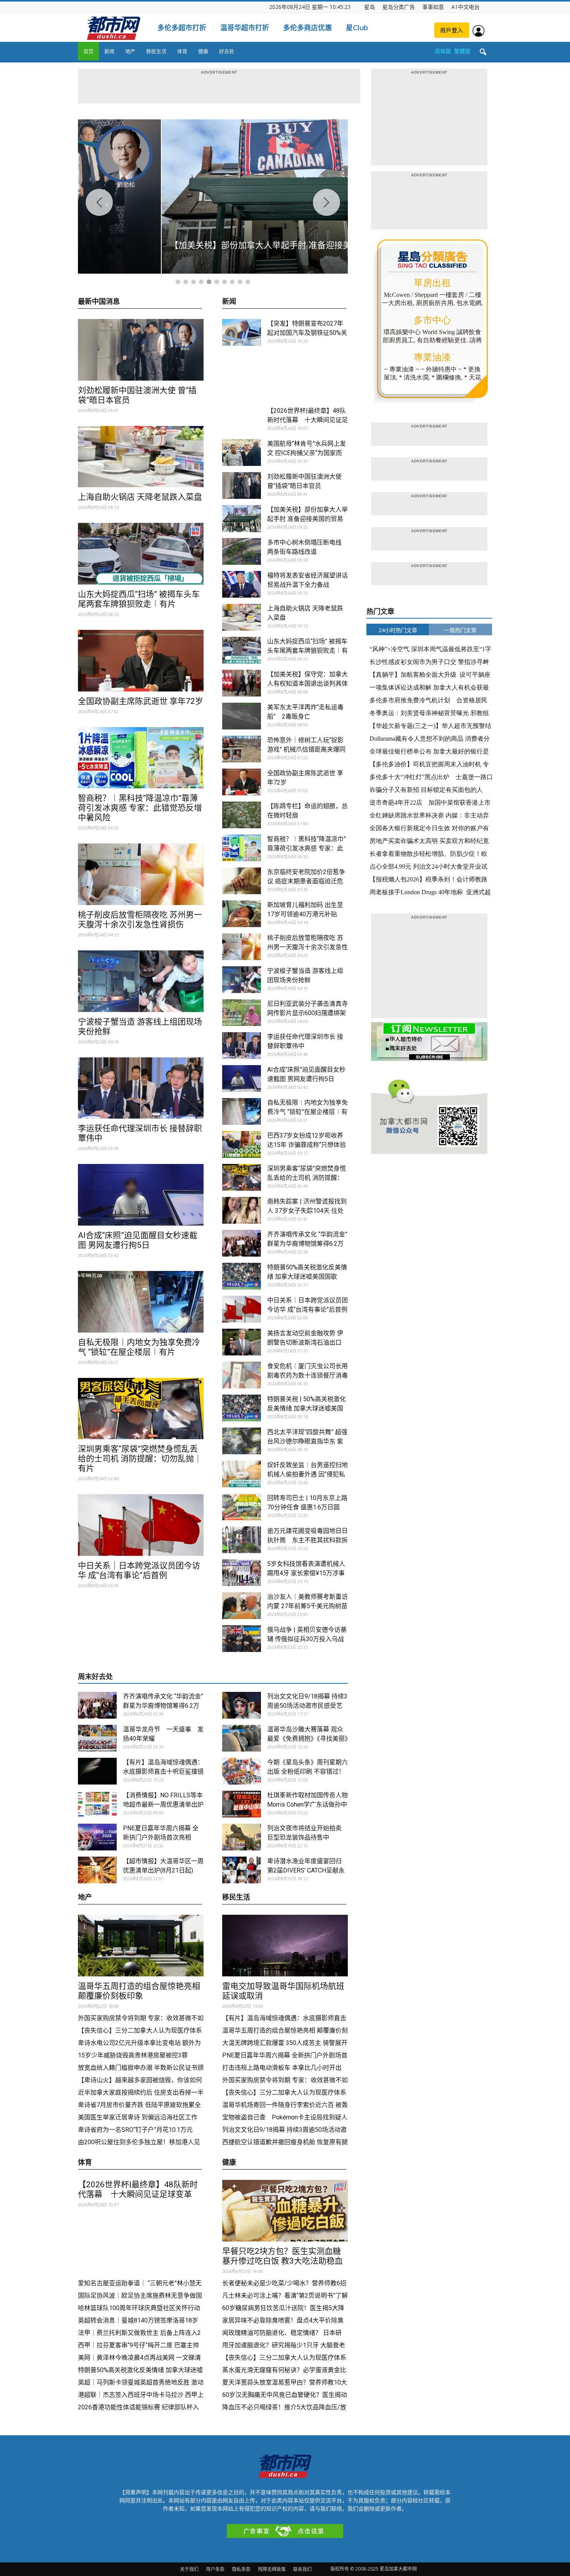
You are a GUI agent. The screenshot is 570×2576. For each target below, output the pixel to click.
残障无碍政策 (272, 2569)
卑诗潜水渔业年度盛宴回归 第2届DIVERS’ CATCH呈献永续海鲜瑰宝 (306, 1870)
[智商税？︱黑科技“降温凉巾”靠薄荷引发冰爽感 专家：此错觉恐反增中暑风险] (141, 758)
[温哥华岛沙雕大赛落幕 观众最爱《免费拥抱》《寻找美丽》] (242, 1738)
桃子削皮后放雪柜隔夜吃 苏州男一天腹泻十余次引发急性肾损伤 (140, 920)
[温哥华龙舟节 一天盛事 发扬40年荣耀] (97, 1738)
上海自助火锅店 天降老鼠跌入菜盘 (140, 497)
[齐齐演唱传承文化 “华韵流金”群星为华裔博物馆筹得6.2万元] (242, 1243)
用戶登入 (452, 30)
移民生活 (156, 51)
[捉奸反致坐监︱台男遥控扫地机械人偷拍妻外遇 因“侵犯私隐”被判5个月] (242, 1474)
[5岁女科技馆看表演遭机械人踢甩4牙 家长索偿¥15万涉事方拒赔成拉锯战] (242, 1573)
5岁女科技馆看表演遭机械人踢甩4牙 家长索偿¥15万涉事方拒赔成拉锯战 (306, 1573)
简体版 (443, 51)
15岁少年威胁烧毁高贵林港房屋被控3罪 (133, 2055)
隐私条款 (241, 2569)
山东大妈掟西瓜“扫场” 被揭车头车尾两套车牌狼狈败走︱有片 (139, 599)
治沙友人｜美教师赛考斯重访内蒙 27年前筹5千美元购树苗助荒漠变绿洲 (307, 1606)
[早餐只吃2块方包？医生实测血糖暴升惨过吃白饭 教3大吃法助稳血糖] (285, 2211)
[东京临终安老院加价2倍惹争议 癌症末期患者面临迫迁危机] (242, 881)
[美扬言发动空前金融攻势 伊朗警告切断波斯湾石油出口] (242, 1342)
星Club (357, 28)
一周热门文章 (460, 630)
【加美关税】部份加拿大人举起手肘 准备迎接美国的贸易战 (307, 519)
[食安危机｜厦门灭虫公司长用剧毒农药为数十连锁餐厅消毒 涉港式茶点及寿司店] (242, 1375)
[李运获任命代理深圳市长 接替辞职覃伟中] (141, 1088)
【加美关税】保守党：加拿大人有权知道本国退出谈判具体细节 (307, 684)
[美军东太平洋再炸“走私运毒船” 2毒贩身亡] (242, 716)
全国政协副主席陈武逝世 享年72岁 (141, 701)
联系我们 (302, 2569)
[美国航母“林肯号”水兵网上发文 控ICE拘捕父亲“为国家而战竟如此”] (242, 453)
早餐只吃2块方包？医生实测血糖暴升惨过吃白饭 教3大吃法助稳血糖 (282, 2261)
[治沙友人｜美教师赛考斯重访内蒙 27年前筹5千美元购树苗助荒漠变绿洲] (242, 1606)
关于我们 (189, 2569)
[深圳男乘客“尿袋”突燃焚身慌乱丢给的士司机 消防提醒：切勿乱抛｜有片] (141, 1409)
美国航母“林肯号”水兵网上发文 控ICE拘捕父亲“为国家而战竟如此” (307, 453)
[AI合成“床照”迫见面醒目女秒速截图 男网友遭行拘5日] (141, 1195)
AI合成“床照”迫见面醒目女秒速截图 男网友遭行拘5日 (138, 1240)
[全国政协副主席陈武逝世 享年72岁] (141, 661)
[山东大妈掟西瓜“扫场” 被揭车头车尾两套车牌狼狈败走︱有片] (141, 554)
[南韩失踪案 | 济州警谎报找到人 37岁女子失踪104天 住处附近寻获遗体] (242, 1210)
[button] (483, 52)
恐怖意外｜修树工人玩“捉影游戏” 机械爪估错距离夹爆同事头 (306, 749)
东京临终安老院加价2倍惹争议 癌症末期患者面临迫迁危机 (306, 881)
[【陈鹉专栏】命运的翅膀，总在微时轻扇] (242, 815)
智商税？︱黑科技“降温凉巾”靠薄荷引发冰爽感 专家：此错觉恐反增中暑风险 (140, 808)
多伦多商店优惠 (307, 28)
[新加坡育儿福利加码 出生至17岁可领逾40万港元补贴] (242, 914)
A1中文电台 (465, 7)
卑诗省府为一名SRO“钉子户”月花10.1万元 (136, 2130)
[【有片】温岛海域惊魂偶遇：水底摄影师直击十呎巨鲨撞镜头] (97, 1771)
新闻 (109, 51)
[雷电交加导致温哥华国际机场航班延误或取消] (285, 1946)
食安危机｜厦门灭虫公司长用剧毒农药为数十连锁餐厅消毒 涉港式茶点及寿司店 (307, 1375)
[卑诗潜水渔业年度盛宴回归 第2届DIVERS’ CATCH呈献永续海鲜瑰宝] (242, 1870)
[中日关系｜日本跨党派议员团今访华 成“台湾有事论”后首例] (141, 1525)
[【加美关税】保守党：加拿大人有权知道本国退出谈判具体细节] (242, 683)
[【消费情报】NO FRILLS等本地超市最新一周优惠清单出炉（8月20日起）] (97, 1804)
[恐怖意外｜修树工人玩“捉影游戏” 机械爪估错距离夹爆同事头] (242, 749)
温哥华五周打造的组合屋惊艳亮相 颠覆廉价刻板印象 (139, 1991)
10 (248, 282)
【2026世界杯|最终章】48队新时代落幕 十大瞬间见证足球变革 (307, 420)
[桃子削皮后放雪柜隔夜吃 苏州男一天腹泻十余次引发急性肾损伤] (141, 874)
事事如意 (433, 7)
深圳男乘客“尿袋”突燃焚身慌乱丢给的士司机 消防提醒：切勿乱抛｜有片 (140, 1459)
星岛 (370, 7)
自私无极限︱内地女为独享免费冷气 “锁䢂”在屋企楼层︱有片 (139, 1347)
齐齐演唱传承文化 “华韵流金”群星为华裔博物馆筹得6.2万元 (307, 1244)
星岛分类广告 (399, 7)
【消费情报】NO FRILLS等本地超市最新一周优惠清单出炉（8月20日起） (163, 1804)
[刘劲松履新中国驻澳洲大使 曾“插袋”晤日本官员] (141, 350)
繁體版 (462, 51)
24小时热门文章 (398, 630)
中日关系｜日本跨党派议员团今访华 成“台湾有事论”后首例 (139, 1570)
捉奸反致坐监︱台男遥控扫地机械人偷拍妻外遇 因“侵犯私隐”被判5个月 (307, 1474)
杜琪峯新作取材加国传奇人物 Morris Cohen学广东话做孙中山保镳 (311, 1804)
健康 (203, 51)
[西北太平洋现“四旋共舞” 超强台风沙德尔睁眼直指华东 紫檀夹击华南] (242, 1441)
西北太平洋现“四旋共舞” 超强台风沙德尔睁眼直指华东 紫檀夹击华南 (307, 1441)
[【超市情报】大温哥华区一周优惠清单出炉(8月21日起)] (97, 1870)
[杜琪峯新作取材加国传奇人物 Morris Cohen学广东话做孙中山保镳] (242, 1804)
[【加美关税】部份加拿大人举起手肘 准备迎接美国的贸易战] (242, 519)
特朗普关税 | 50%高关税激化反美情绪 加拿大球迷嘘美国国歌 (307, 1408)
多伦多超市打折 (182, 28)
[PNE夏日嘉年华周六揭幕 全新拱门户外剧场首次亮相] (97, 1837)
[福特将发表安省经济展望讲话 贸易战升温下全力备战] (242, 584)
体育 (182, 51)
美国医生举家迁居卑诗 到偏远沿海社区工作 (138, 2117)
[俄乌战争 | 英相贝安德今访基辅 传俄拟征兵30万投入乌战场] (242, 1639)
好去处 (227, 51)
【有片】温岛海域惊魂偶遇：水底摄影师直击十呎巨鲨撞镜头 (163, 1772)
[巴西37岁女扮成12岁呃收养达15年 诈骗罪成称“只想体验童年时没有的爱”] (242, 1144)
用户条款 (215, 2569)
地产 (130, 51)
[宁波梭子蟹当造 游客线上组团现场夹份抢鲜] (141, 981)
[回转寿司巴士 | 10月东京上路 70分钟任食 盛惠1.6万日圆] (242, 1507)
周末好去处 (95, 1677)
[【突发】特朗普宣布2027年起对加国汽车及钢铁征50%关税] (242, 332)
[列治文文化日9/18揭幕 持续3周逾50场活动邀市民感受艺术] (242, 1705)
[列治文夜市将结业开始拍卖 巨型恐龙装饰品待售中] (242, 1837)
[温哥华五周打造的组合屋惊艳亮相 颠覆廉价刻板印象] (141, 1946)
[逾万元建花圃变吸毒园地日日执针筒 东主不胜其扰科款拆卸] (242, 1540)
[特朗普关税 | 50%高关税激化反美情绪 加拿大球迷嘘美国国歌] (242, 1408)
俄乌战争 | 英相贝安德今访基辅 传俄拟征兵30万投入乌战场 (307, 1639)
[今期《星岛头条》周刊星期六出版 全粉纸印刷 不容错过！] (242, 1771)
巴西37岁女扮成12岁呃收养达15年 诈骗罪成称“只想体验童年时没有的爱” (307, 1145)
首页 (88, 51)
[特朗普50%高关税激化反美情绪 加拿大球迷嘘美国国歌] (242, 1276)
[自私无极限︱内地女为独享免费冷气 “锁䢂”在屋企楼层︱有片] (141, 1302)
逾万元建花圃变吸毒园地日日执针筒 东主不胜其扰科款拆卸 (307, 1540)
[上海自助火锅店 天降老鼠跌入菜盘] (141, 457)
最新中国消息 (99, 302)
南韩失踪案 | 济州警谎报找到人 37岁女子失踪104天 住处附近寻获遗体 (307, 1211)
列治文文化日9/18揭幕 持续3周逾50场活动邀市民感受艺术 (307, 1706)
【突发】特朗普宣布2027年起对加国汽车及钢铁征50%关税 (307, 333)
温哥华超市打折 (245, 28)
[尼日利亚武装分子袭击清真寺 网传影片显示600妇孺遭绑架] (242, 1013)
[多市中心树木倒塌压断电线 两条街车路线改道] (242, 551)
